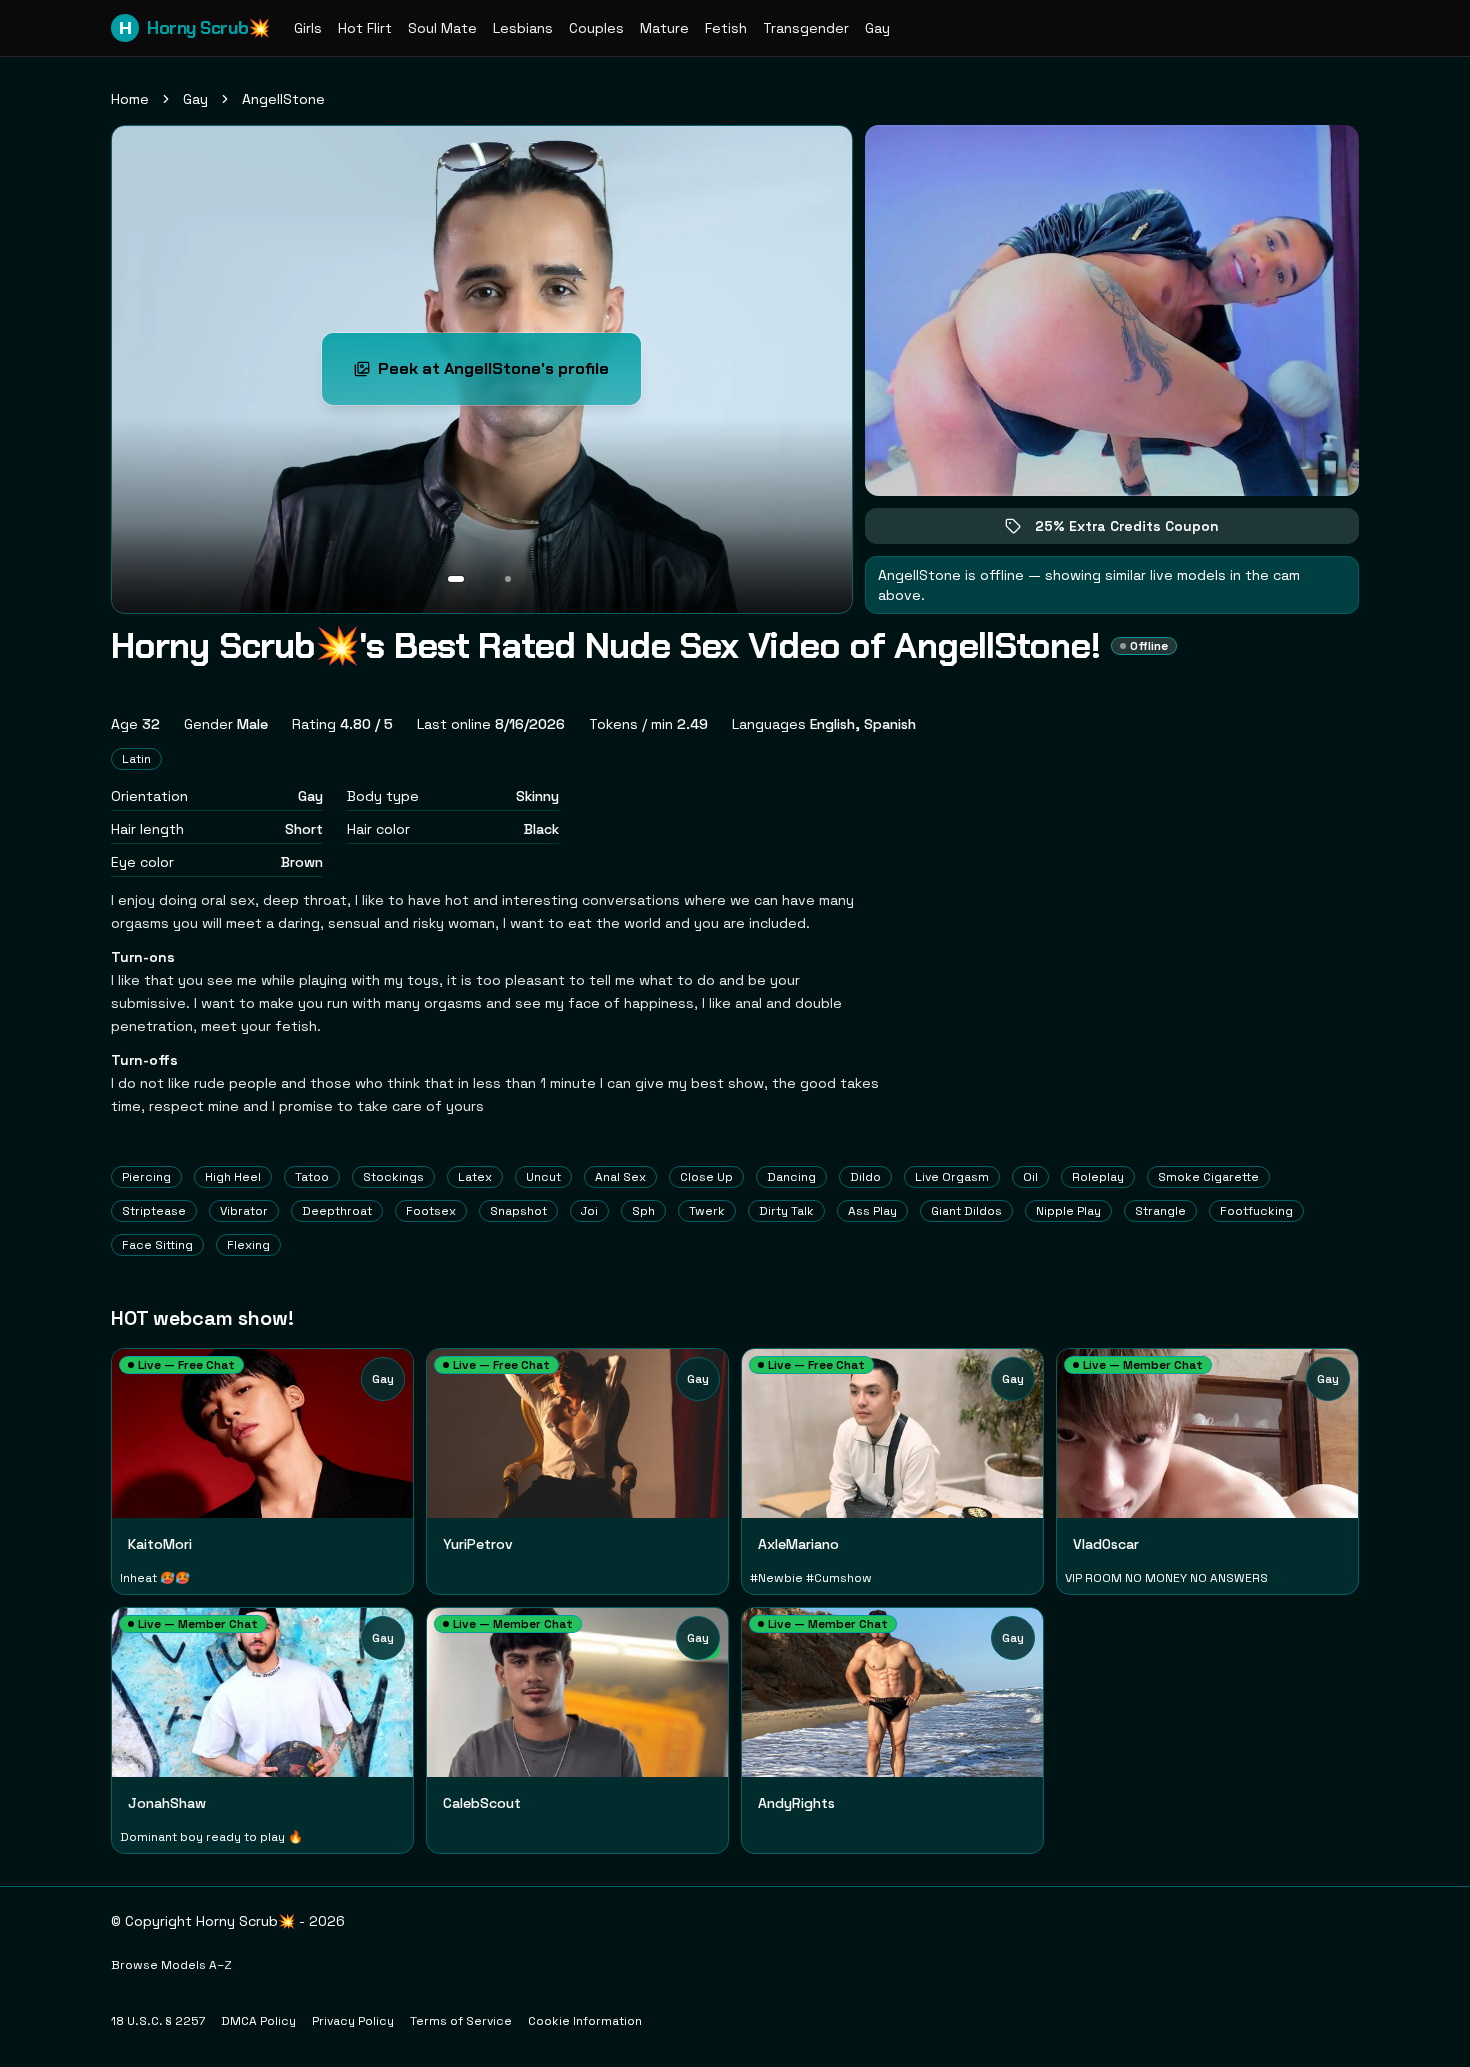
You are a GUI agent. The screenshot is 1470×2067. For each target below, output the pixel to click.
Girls (308, 28)
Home (130, 99)
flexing (248, 1245)
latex (475, 1177)
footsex (431, 1211)
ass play (872, 1211)
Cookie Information (585, 2021)
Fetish (726, 28)
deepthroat (337, 1211)
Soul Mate (442, 28)
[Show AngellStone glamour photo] (508, 579)
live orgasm (952, 1177)
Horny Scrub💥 (194, 28)
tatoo (312, 1177)
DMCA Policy (258, 2021)
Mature (664, 28)
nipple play (1068, 1211)
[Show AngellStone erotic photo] (456, 579)
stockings (393, 1177)
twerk (707, 1211)
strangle (1160, 1211)
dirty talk (786, 1211)
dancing (791, 1177)
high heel (233, 1177)
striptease (154, 1211)
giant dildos (966, 1211)
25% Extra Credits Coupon (1141, 530)
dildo (865, 1177)
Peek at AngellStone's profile (503, 374)
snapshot (518, 1211)
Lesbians (523, 28)
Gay (877, 28)
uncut (543, 1177)
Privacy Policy (353, 2021)
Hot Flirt (365, 28)
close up (706, 1177)
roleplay (1098, 1177)
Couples (596, 28)
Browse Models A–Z (171, 1965)
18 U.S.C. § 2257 (158, 2021)
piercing (146, 1177)
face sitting (157, 1245)
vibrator (244, 1211)
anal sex (620, 1177)
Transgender (806, 28)
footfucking (1256, 1211)
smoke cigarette (1208, 1177)
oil (1030, 1177)
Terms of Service (461, 2021)
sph (643, 1211)
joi (589, 1211)
